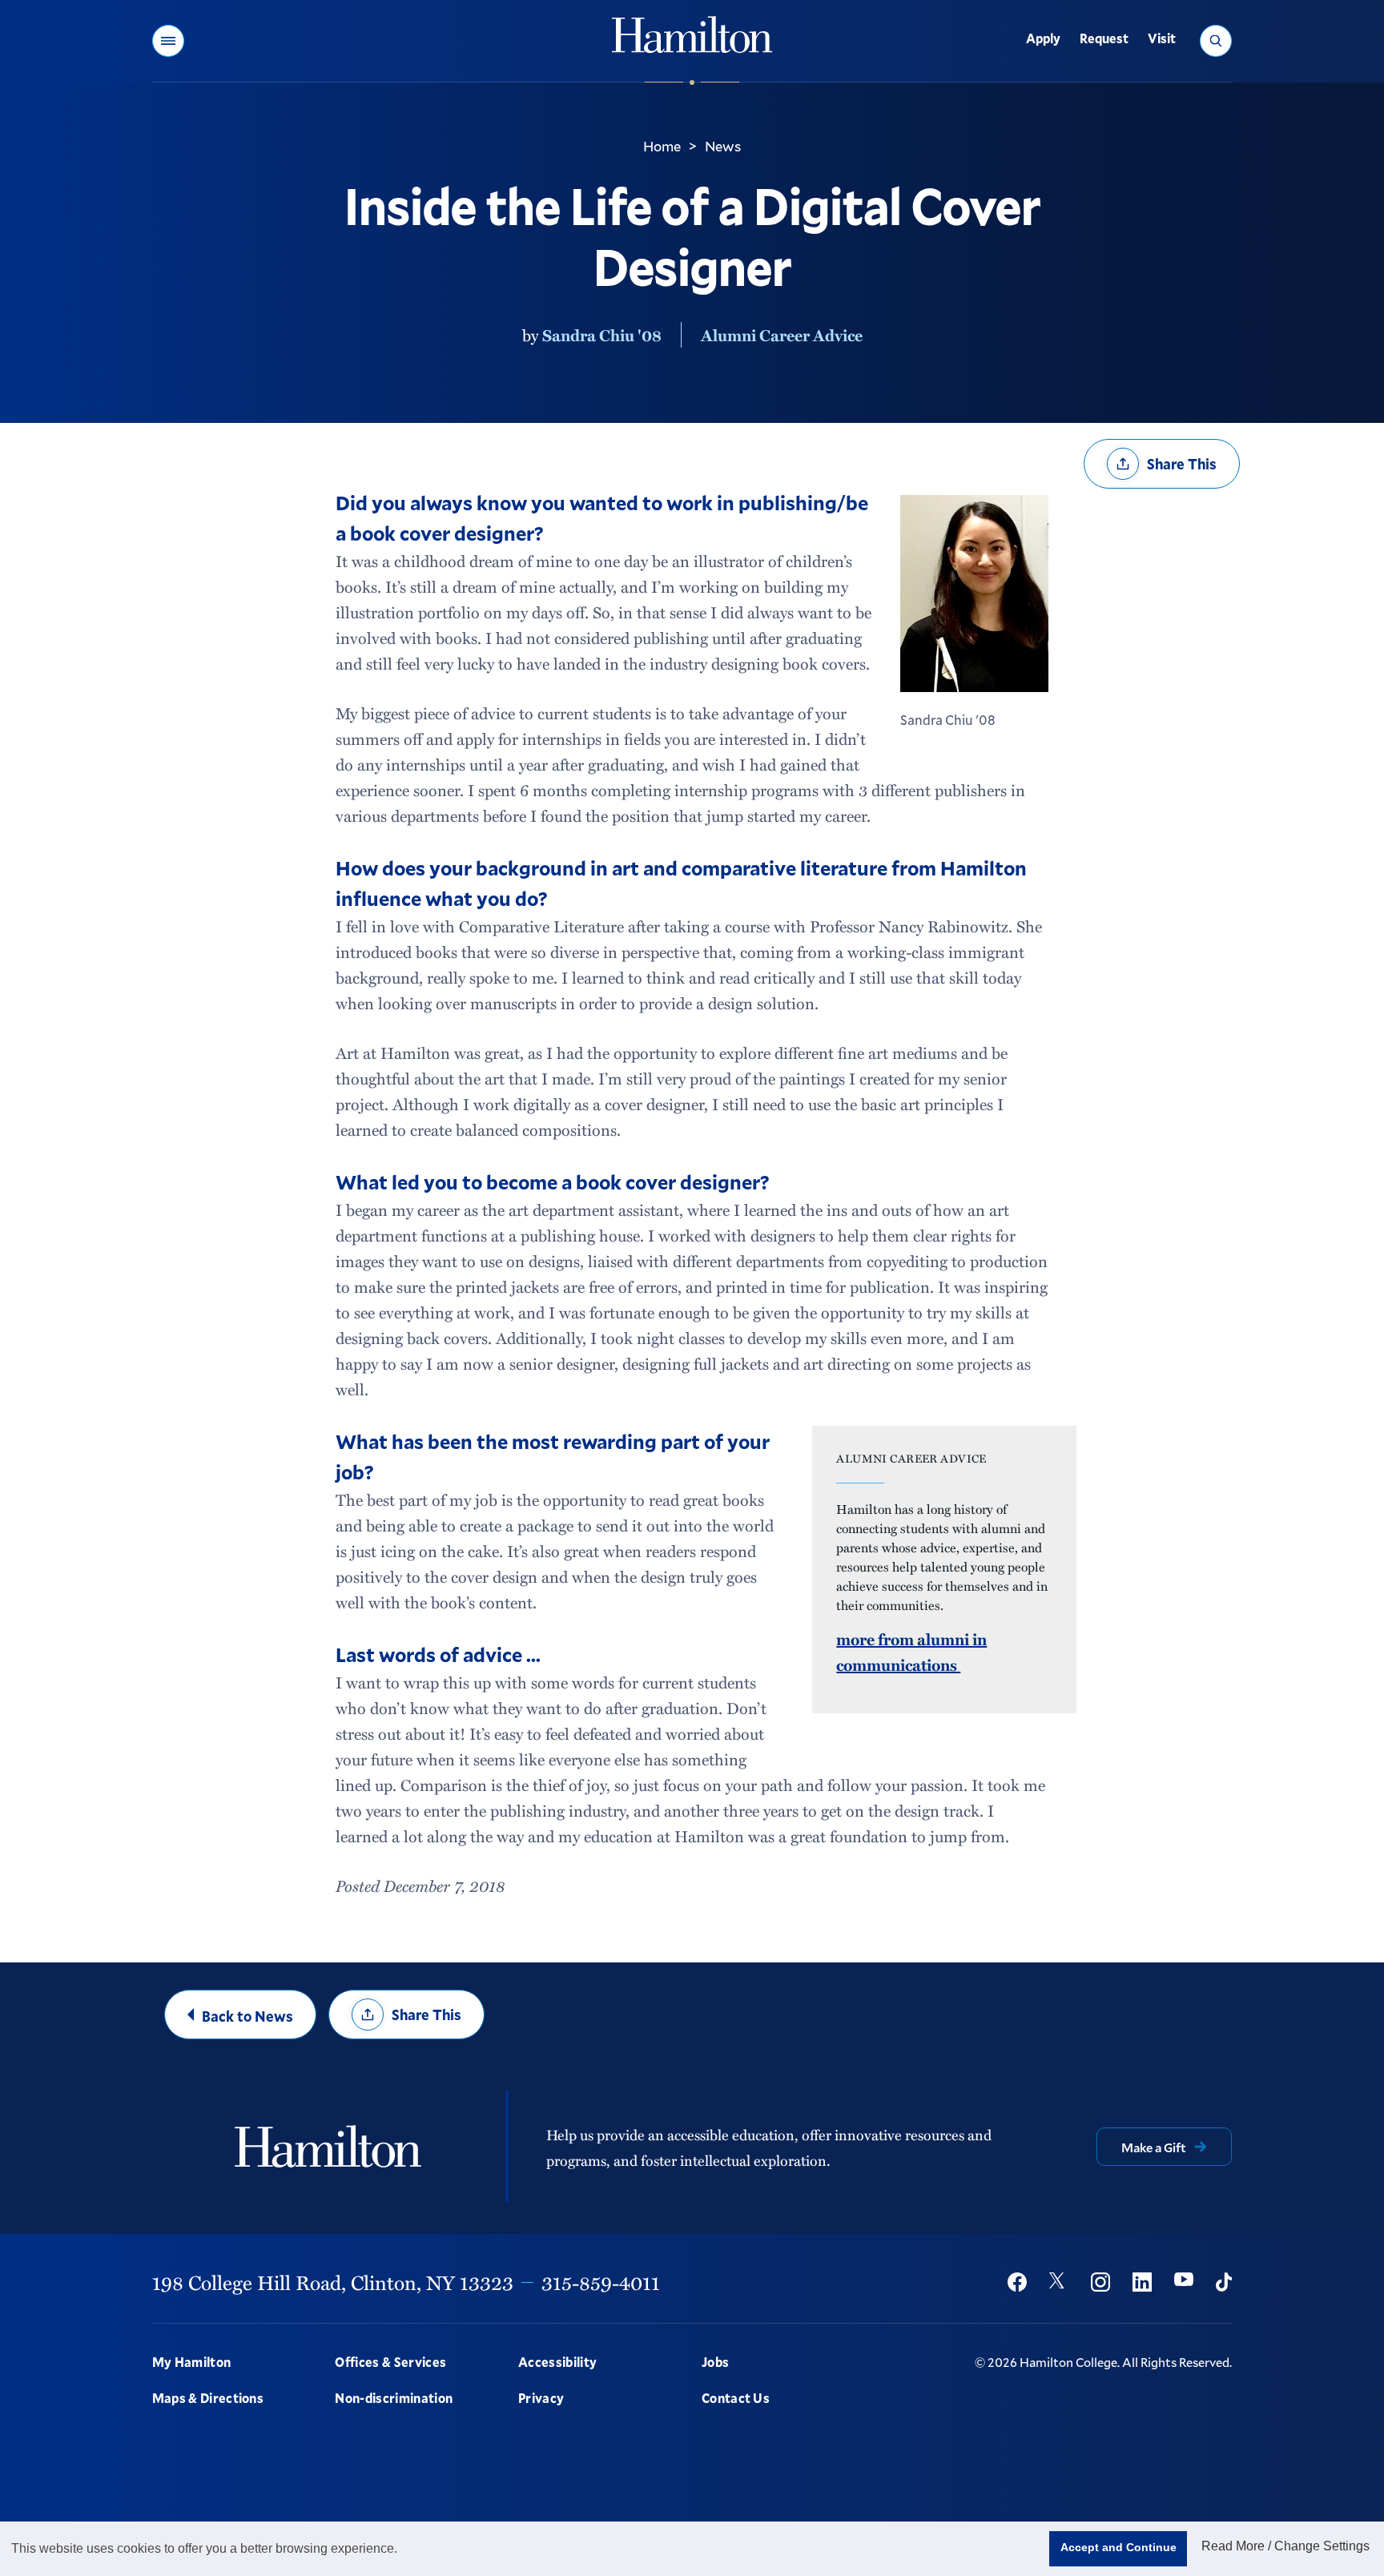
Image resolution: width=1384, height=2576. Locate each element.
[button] (168, 41)
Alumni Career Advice (782, 335)
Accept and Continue (1118, 2547)
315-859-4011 (601, 2282)
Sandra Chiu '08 (602, 335)
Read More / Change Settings (1285, 2546)
